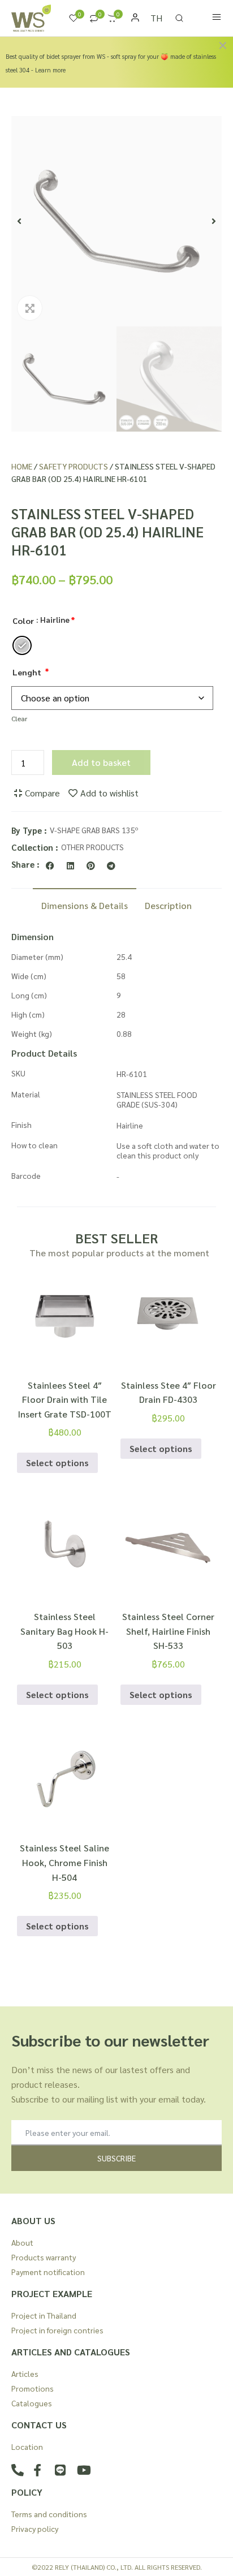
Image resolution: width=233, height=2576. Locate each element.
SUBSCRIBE (116, 2158)
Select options (57, 1463)
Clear (19, 718)
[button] (19, 221)
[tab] (85, 904)
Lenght (27, 672)
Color (23, 621)
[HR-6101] (116, 221)
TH (156, 18)
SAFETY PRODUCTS (74, 466)
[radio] (22, 645)
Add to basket (101, 762)
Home (22, 466)
